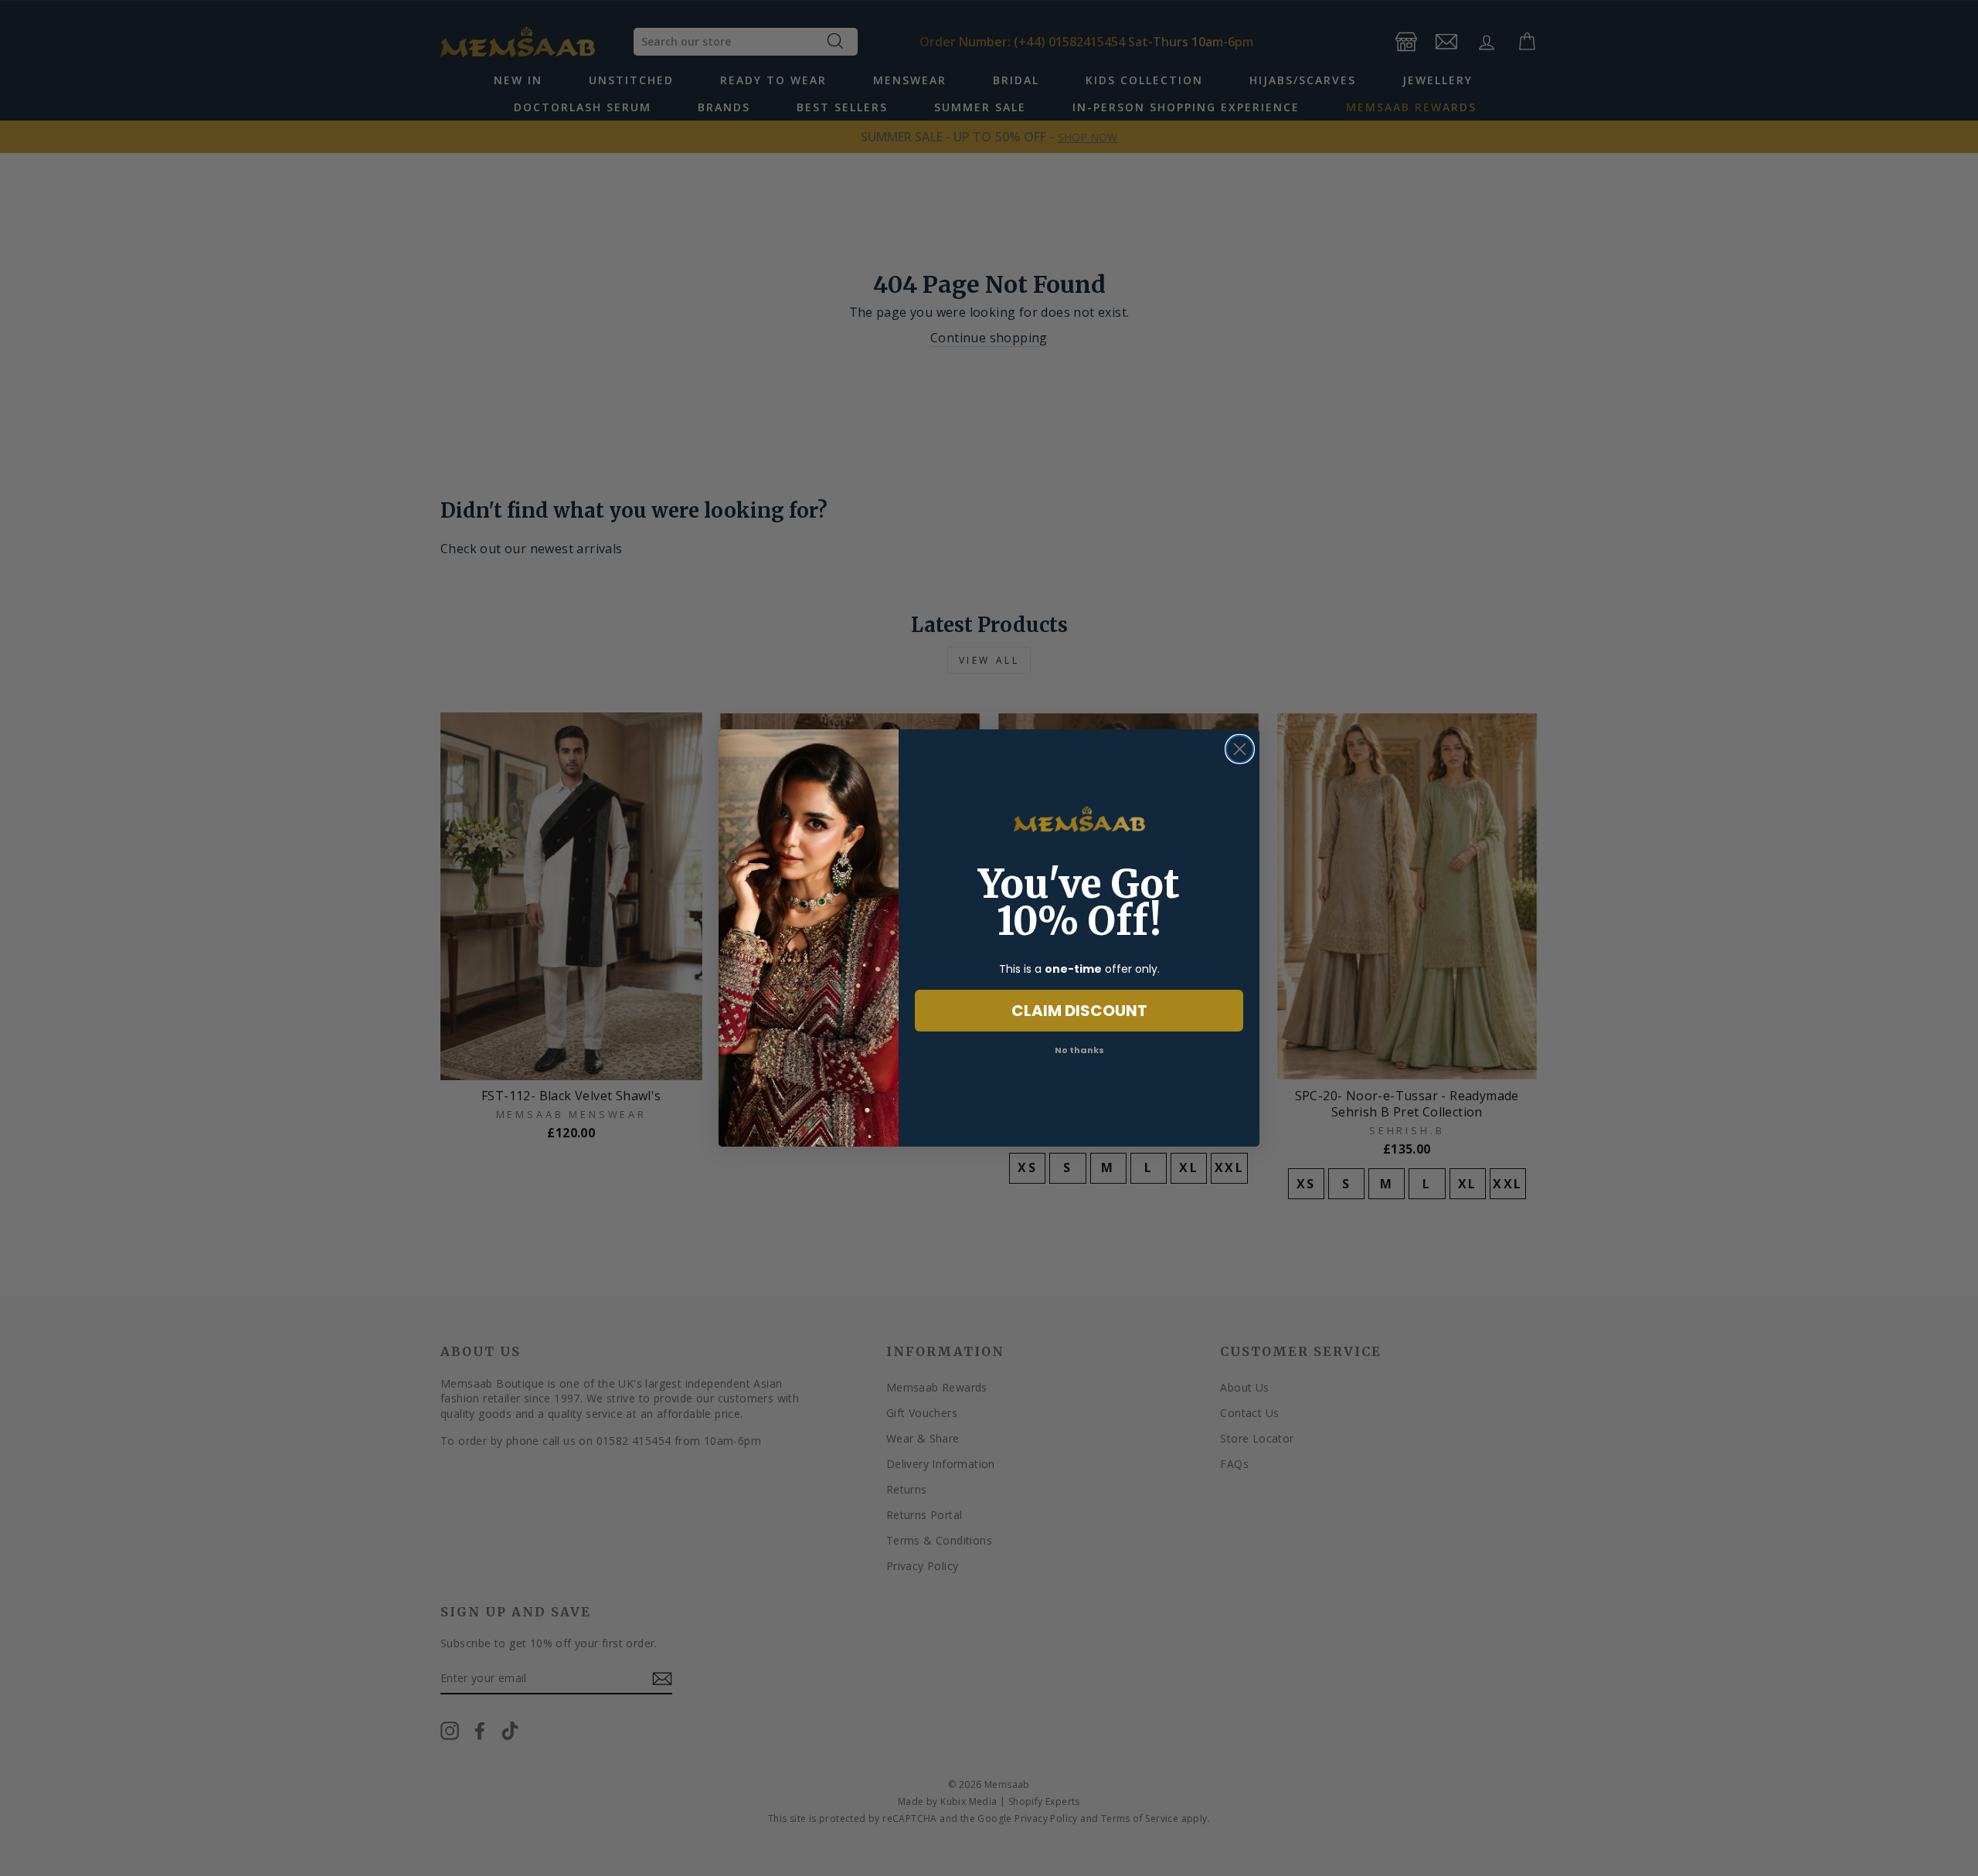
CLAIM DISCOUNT (1079, 1011)
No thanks (1079, 1050)
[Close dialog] (1240, 749)
